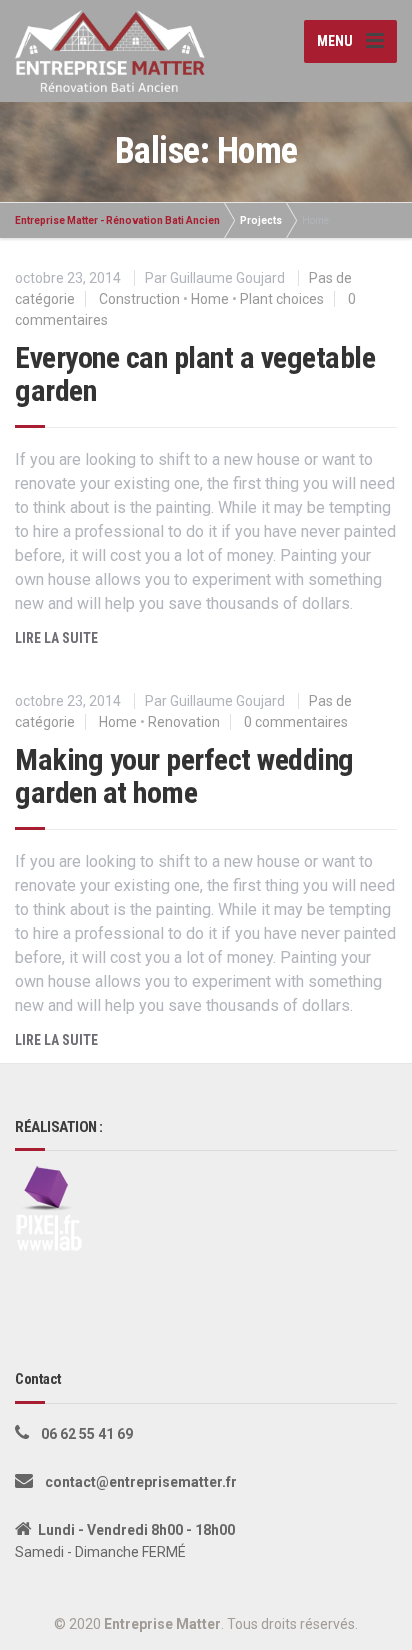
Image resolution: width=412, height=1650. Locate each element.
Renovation (184, 722)
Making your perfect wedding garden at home (184, 776)
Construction (139, 299)
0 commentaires (296, 722)
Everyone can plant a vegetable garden (195, 374)
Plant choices (282, 299)
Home (210, 299)
